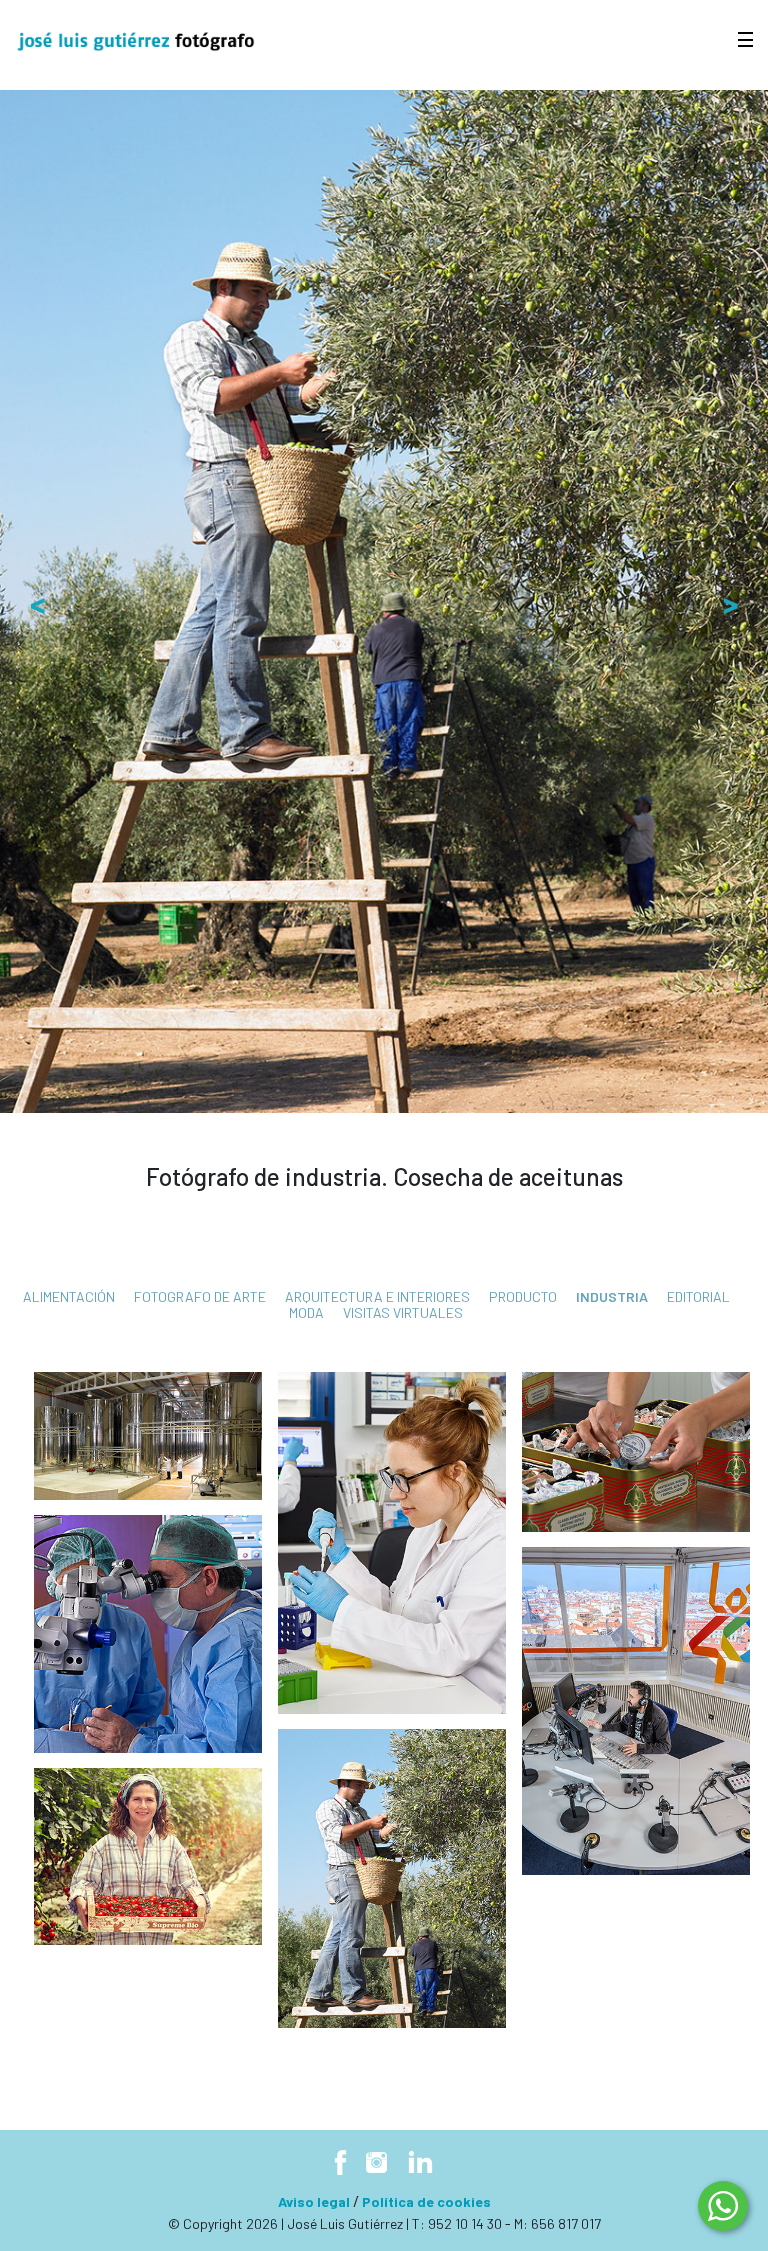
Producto (523, 1296)
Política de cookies (426, 2201)
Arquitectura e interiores (377, 1296)
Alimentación (69, 1296)
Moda (306, 1312)
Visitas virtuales (403, 1312)
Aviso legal (314, 2201)
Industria (612, 1296)
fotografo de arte (200, 1296)
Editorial (698, 1296)
